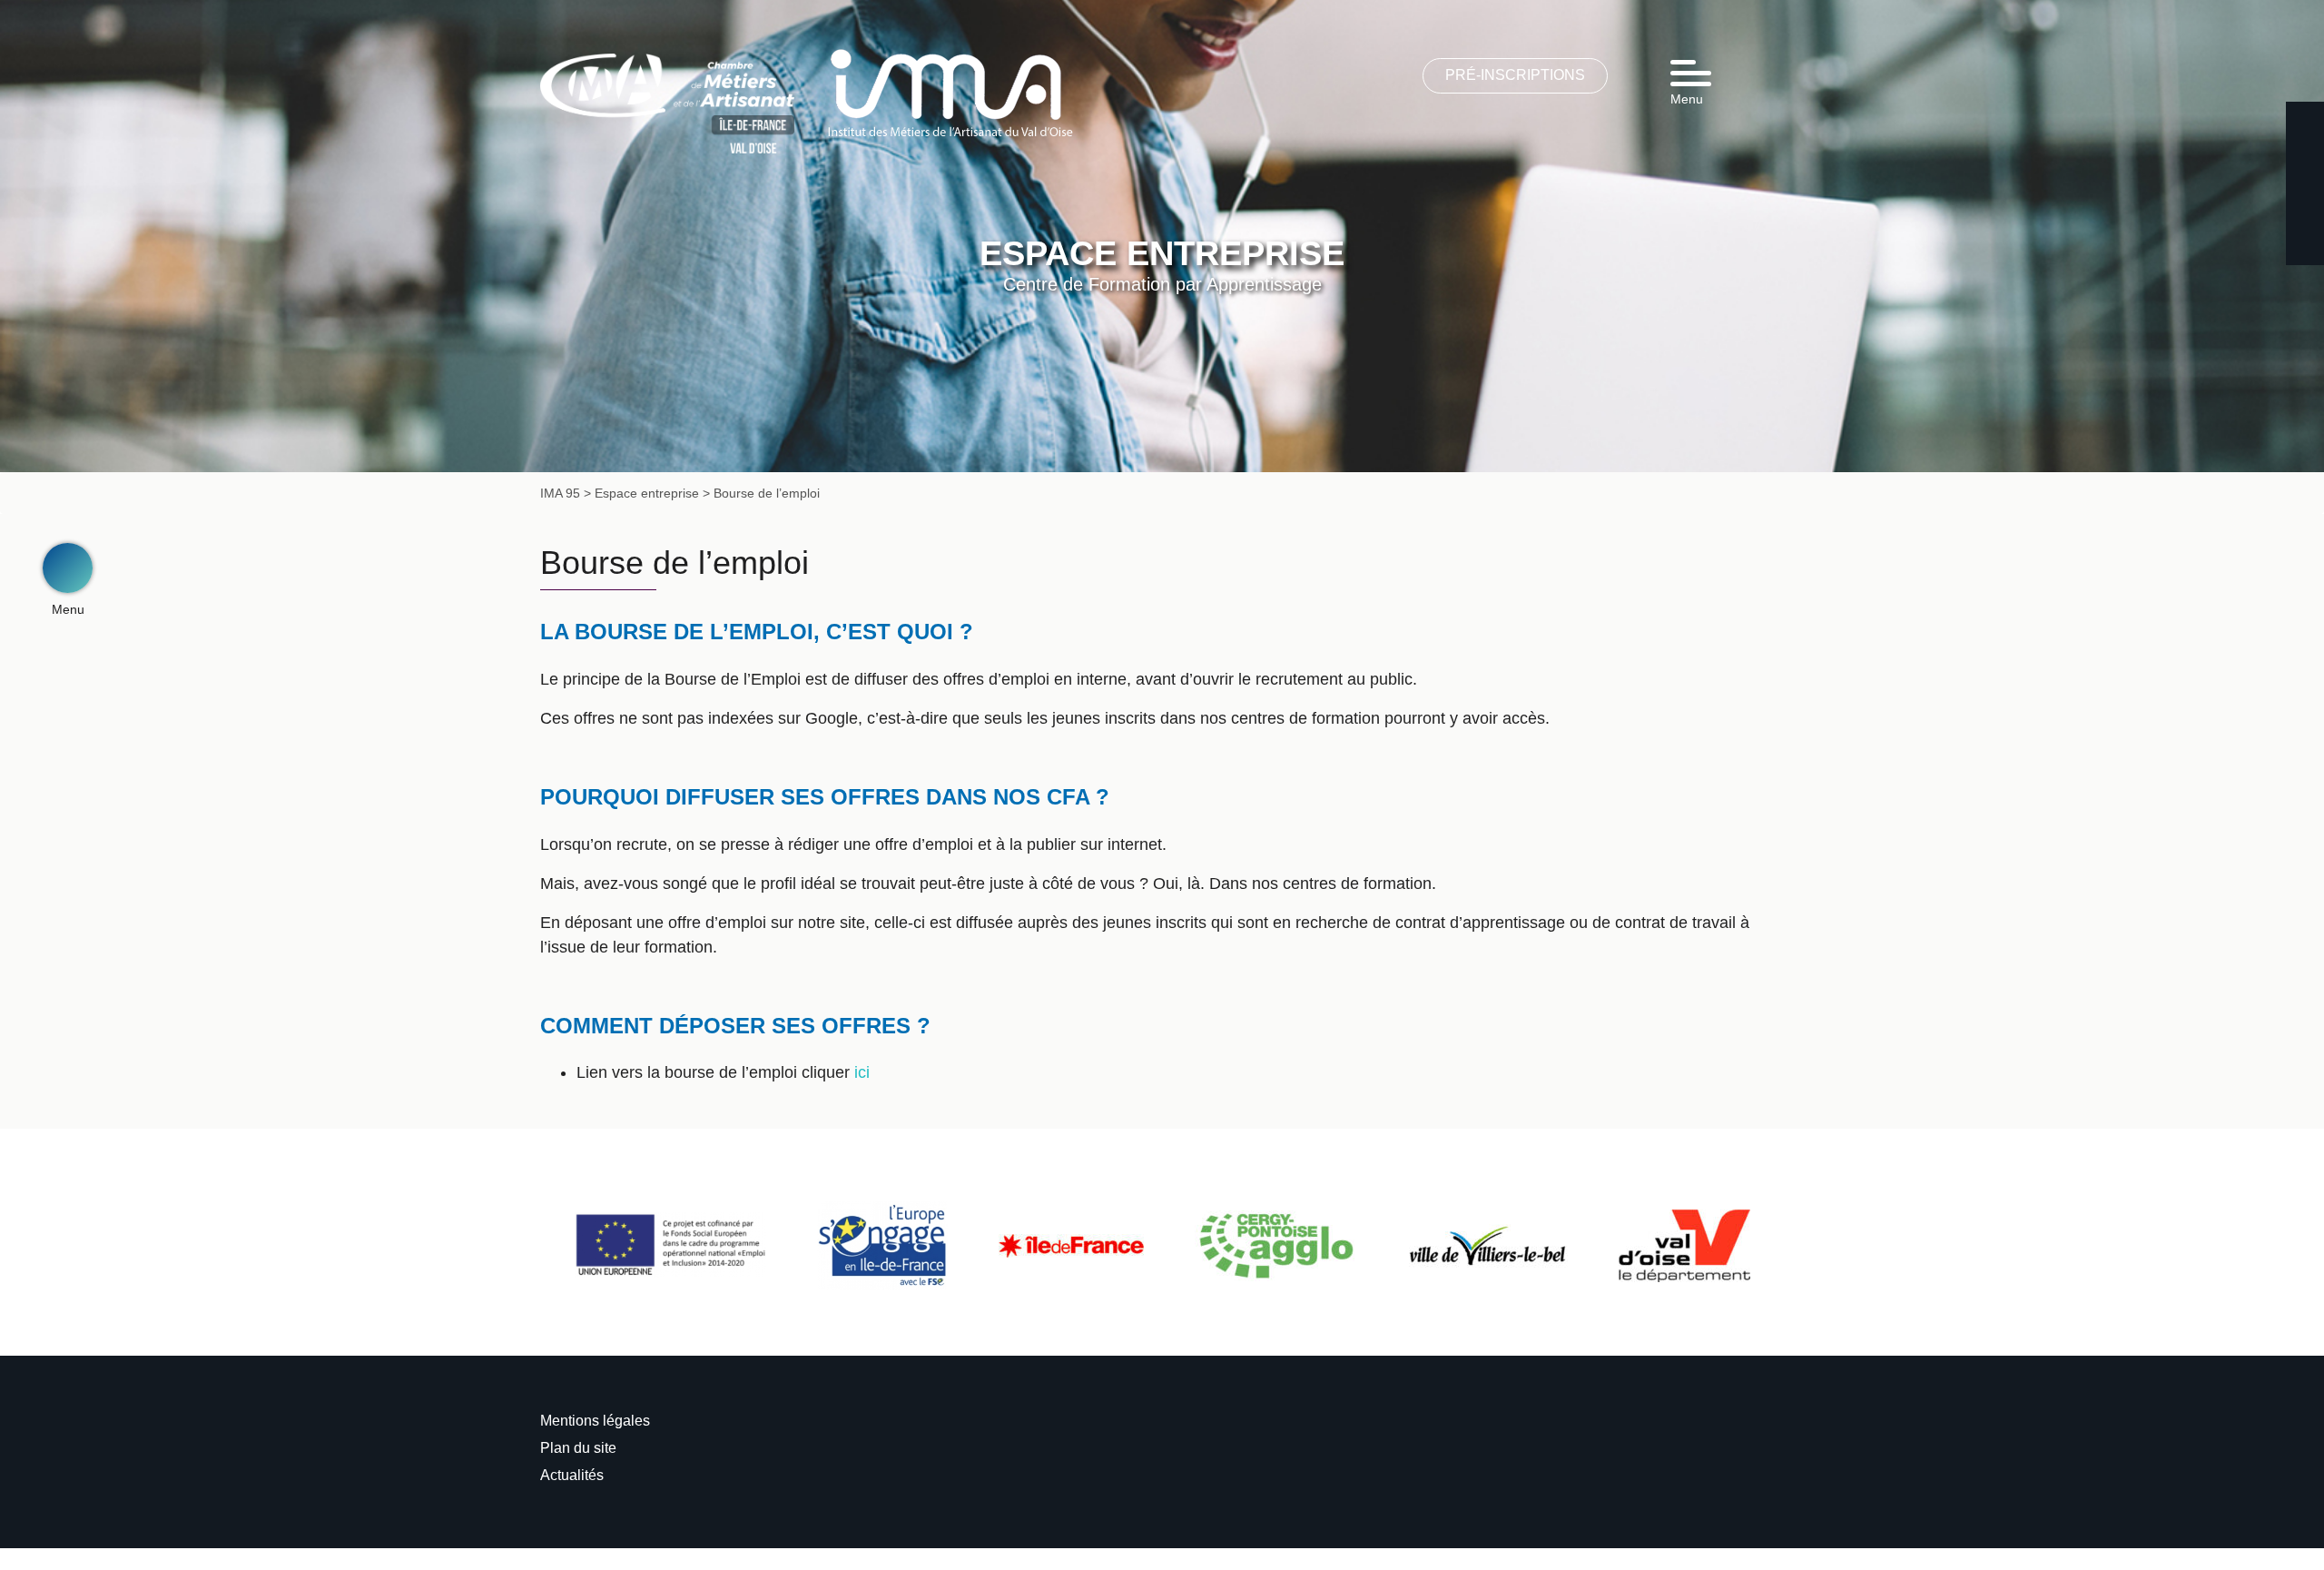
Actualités (572, 1475)
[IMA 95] (950, 92)
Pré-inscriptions (1515, 75)
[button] (68, 568)
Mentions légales (595, 1421)
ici (862, 1072)
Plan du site (578, 1448)
